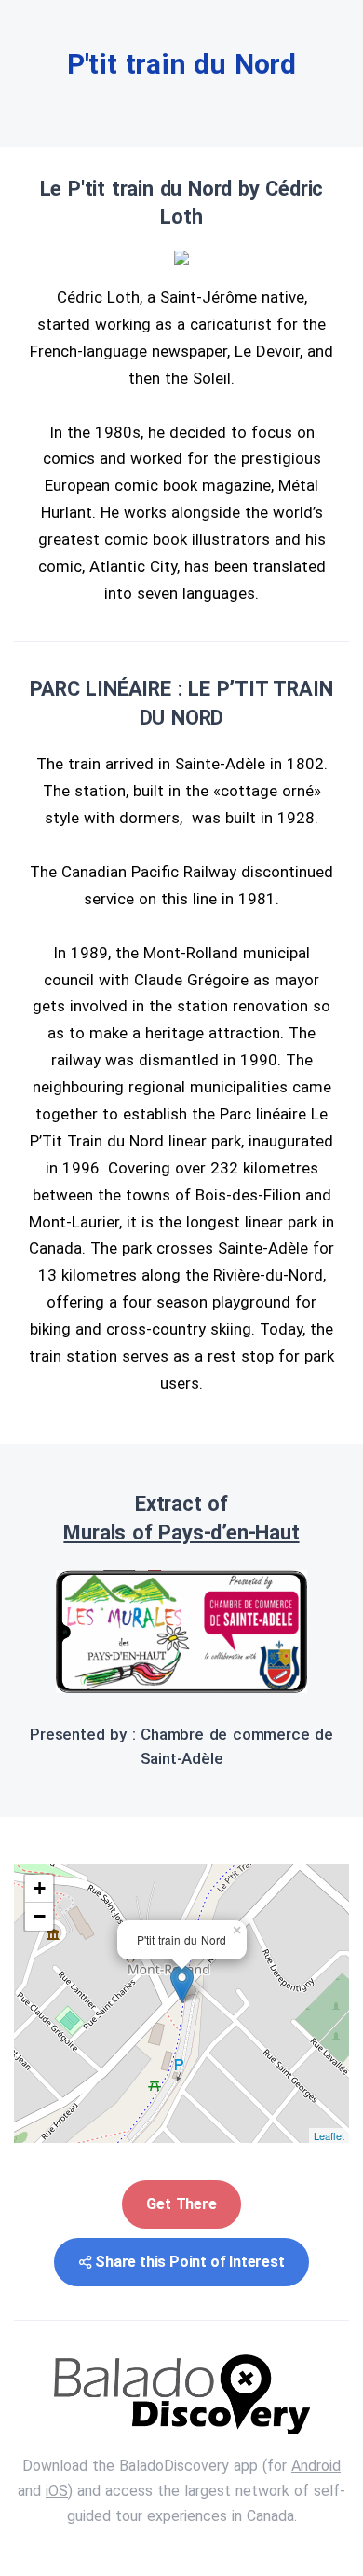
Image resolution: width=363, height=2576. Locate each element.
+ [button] (40, 1888)
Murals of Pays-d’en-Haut (181, 1532)
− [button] (40, 1916)
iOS (57, 2491)
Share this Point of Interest (189, 2262)
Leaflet (329, 2135)
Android (316, 2466)
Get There (181, 2204)
